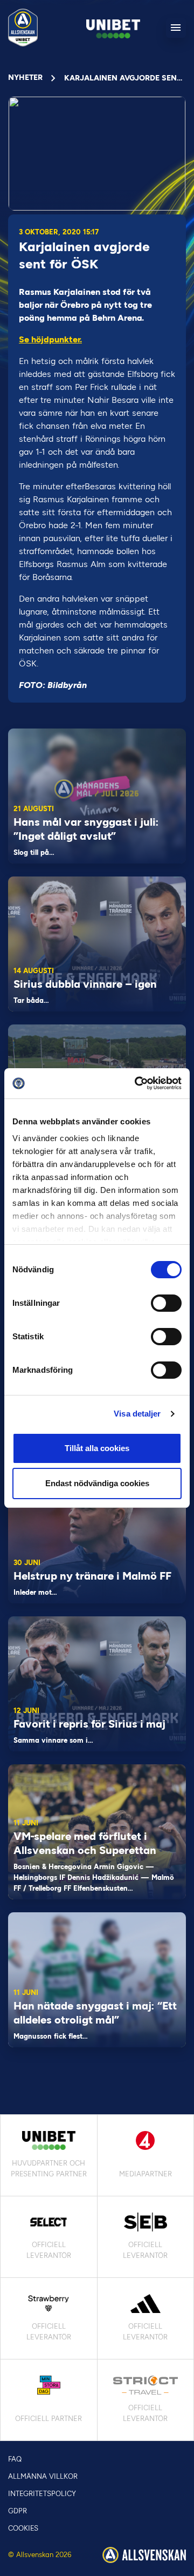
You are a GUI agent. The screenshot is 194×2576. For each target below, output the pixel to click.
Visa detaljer (137, 1414)
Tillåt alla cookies (97, 1448)
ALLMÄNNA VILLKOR (43, 2476)
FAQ (15, 2459)
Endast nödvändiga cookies (97, 1483)
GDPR (18, 2511)
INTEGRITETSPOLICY (42, 2494)
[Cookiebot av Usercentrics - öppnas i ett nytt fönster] (137, 1083)
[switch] (166, 1303)
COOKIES (23, 2528)
